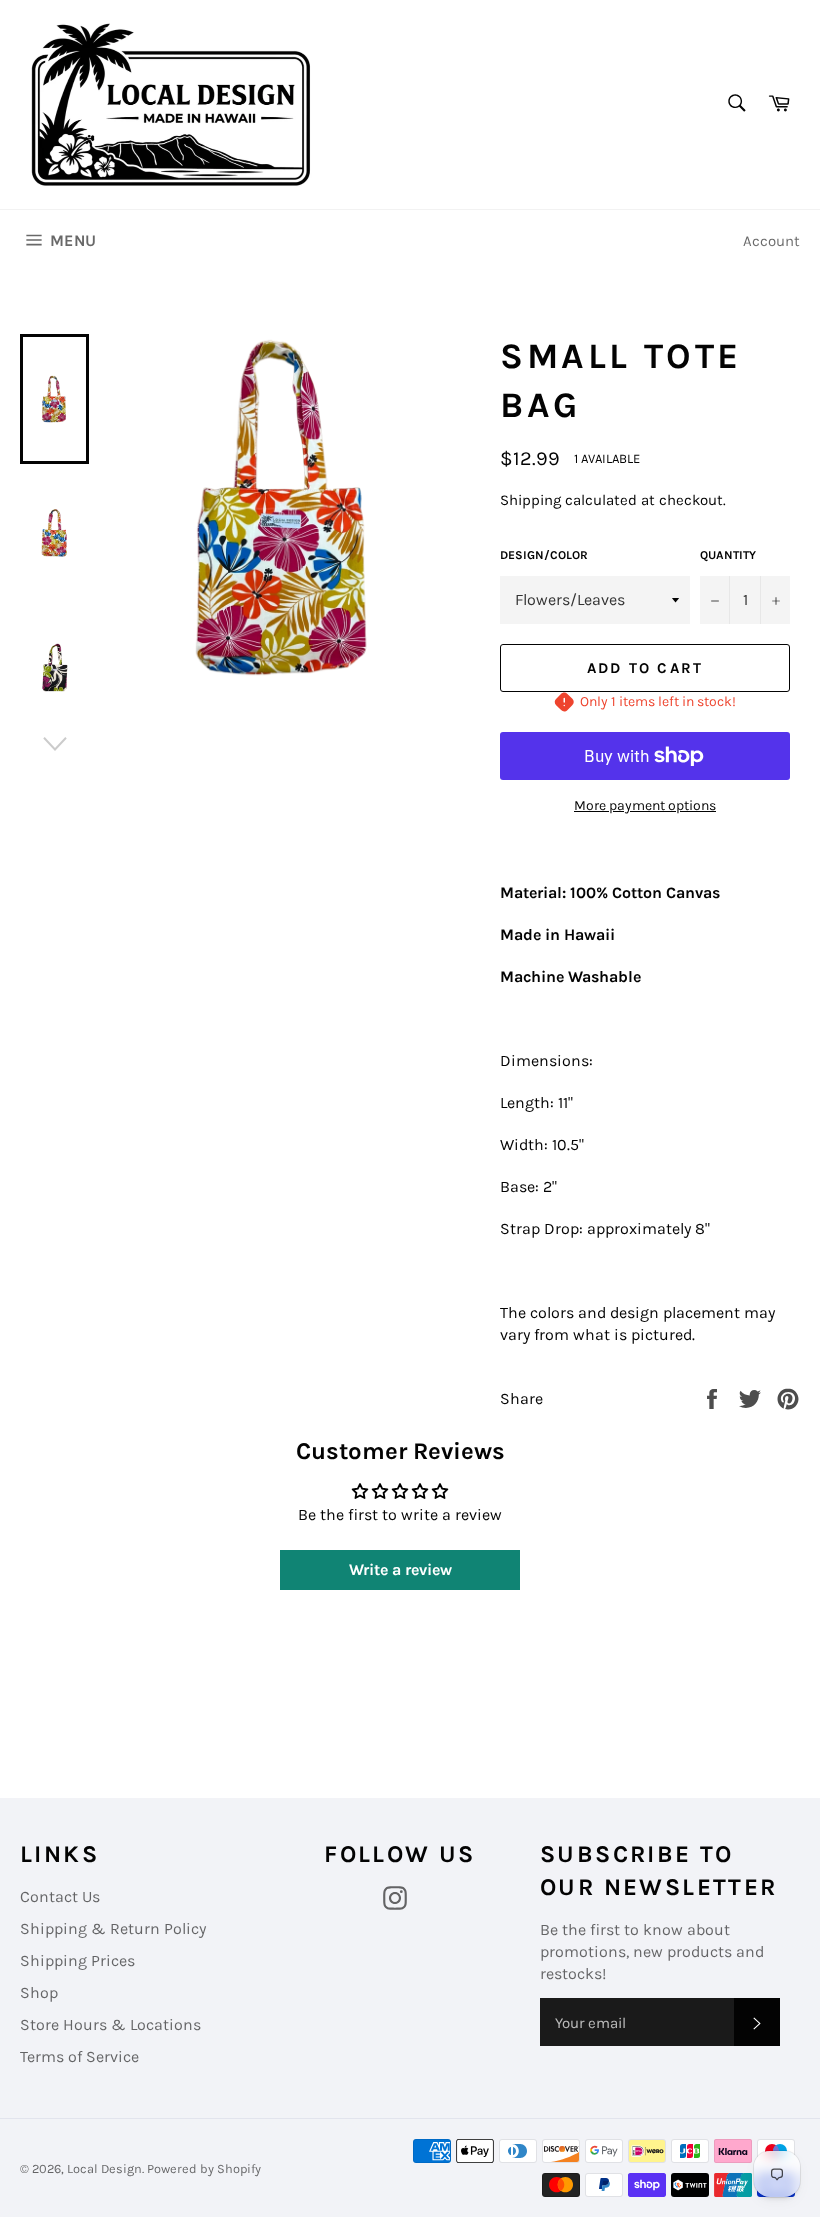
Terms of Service (79, 2056)
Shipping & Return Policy (113, 1928)
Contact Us (60, 1896)
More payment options (645, 805)
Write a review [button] (400, 1569)
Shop (39, 1992)
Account (771, 241)
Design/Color (544, 555)
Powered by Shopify (204, 2168)
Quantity (728, 555)
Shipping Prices (77, 1960)
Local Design (104, 2168)
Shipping (530, 500)
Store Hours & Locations (110, 2024)
